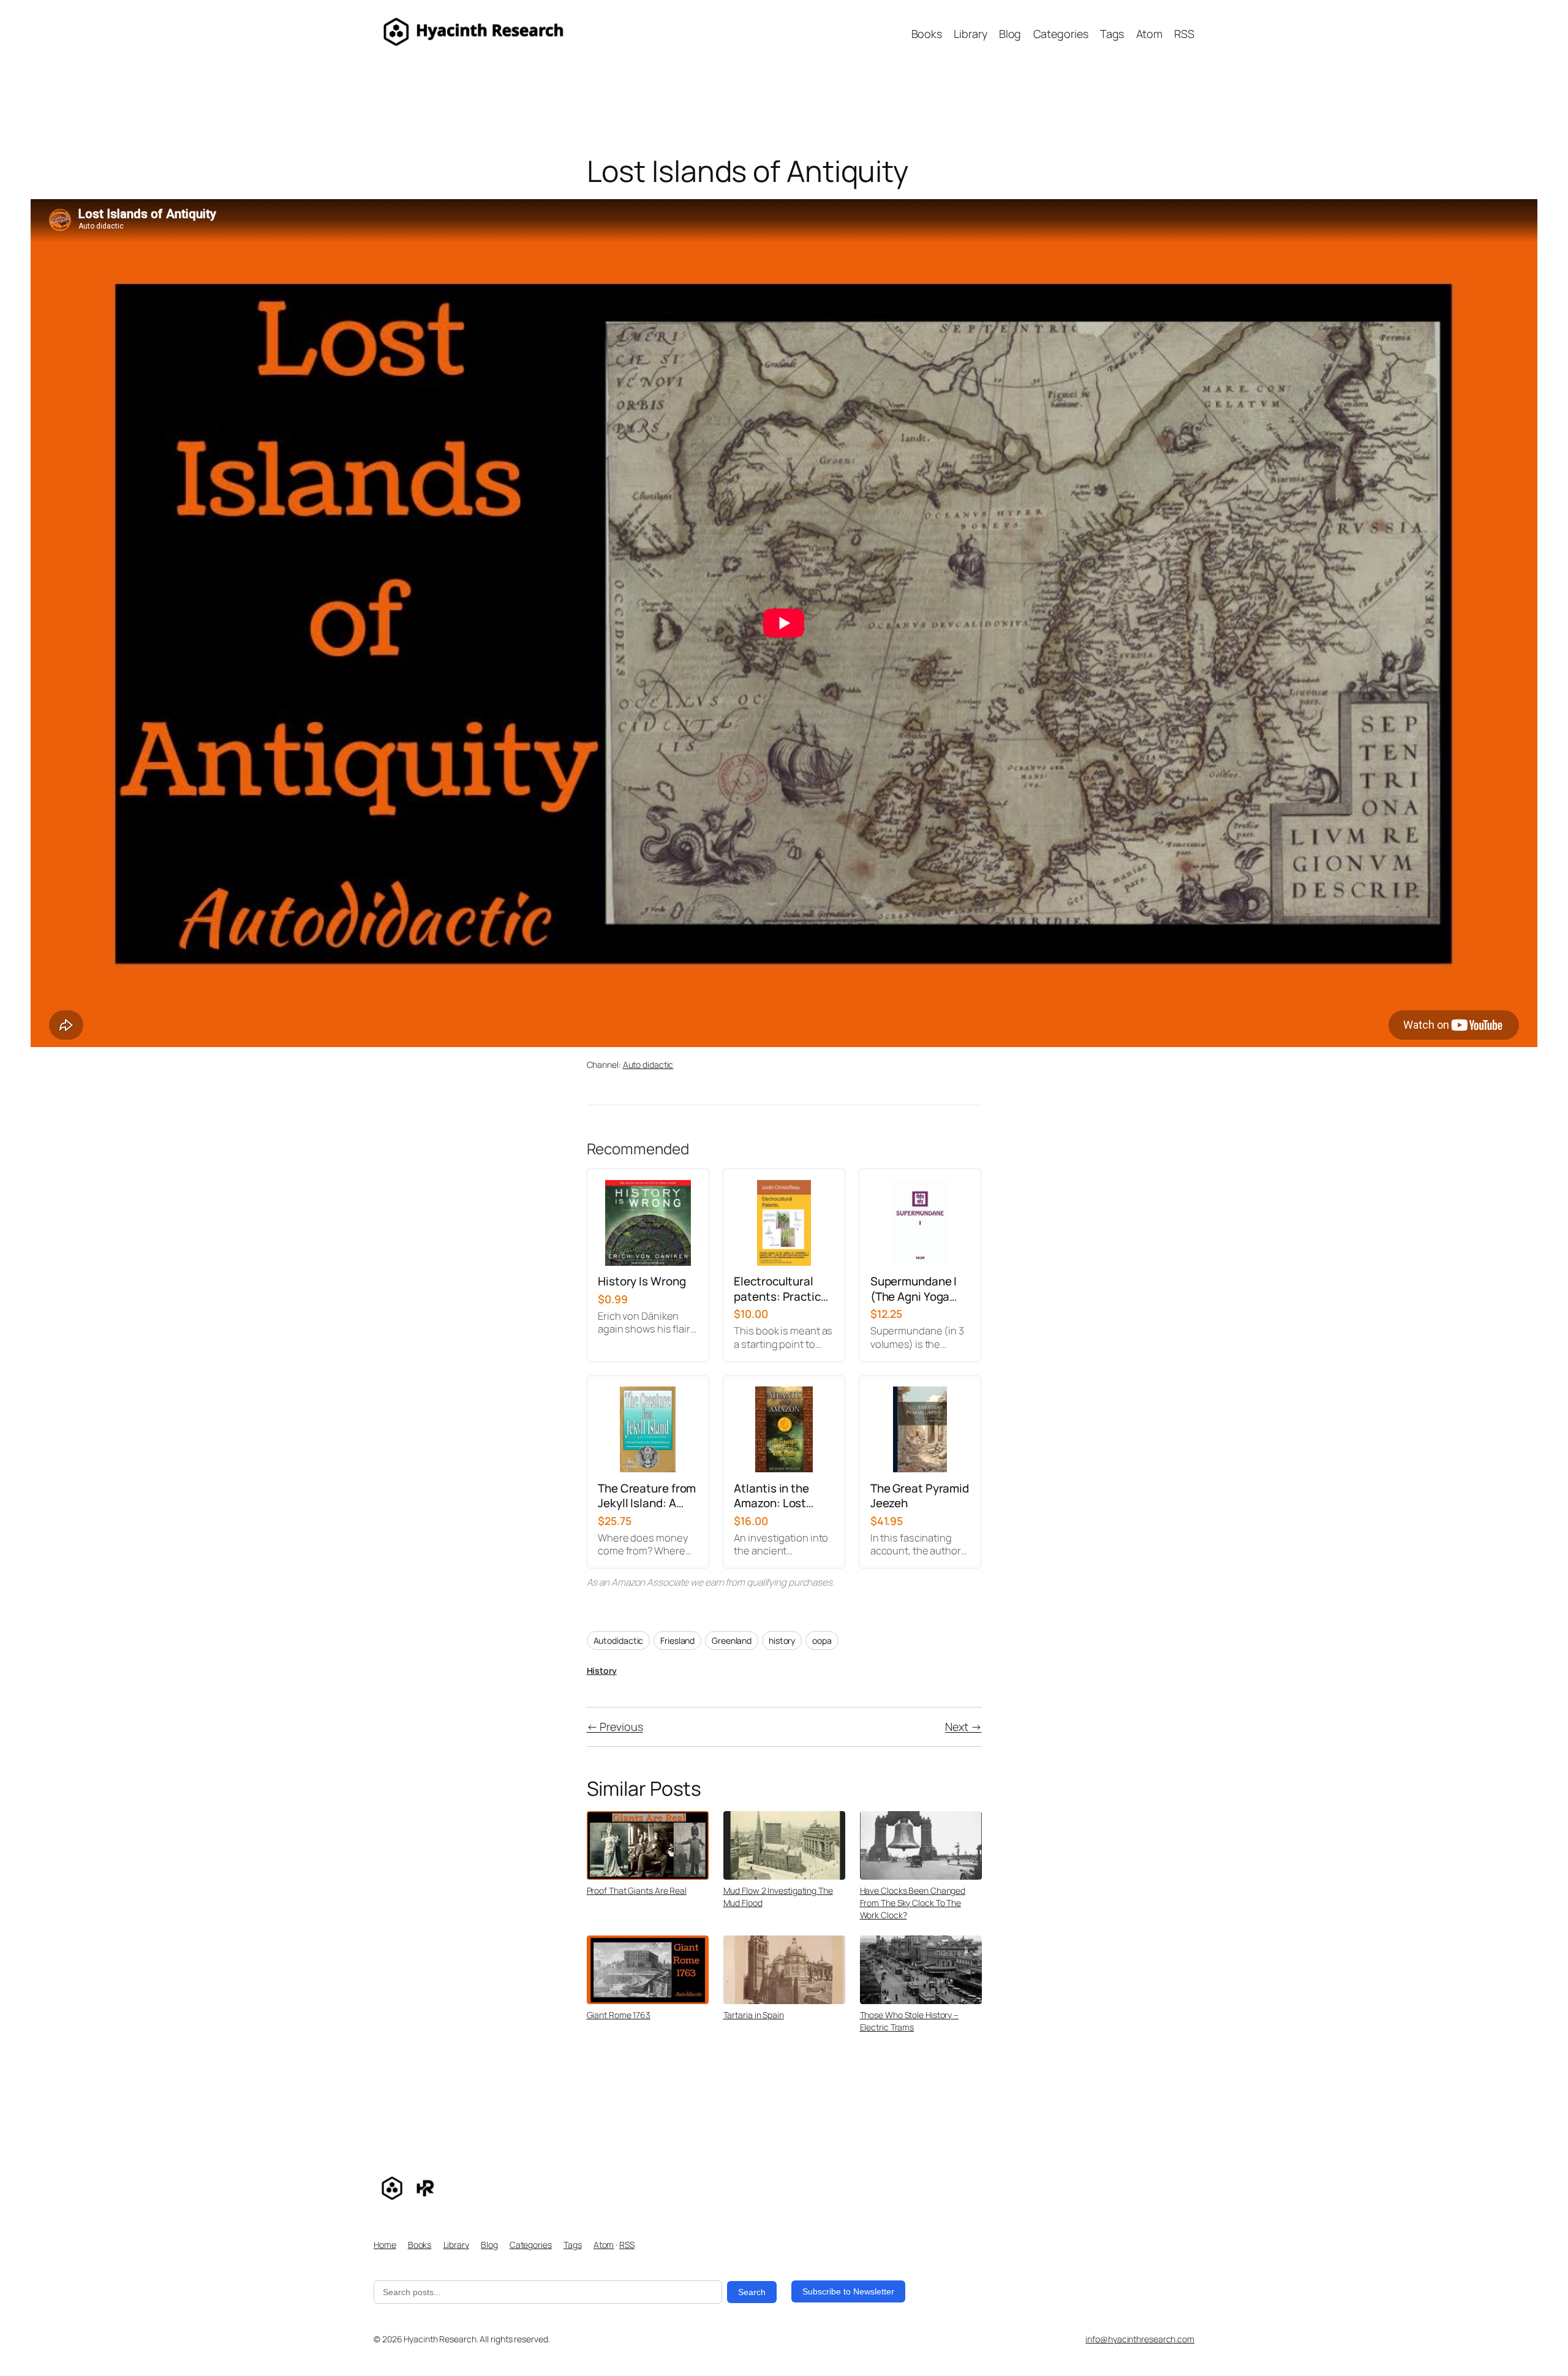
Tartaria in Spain (754, 2015)
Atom (604, 2245)
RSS (627, 2245)
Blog (489, 2245)
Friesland (677, 1640)
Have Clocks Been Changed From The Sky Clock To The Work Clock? (913, 1902)
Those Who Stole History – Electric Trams (910, 2021)
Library (456, 2245)
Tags (573, 2245)
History (602, 1670)
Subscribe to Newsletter (848, 2291)
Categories (531, 2245)
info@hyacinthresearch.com (1140, 2339)
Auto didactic (648, 1065)
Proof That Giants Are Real (637, 1890)
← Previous (615, 1727)
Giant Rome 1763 (619, 2015)
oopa (822, 1640)
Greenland (732, 1640)
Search (752, 2292)
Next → (963, 1727)
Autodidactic (619, 1640)
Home (385, 2245)
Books (420, 2245)
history (782, 1640)
